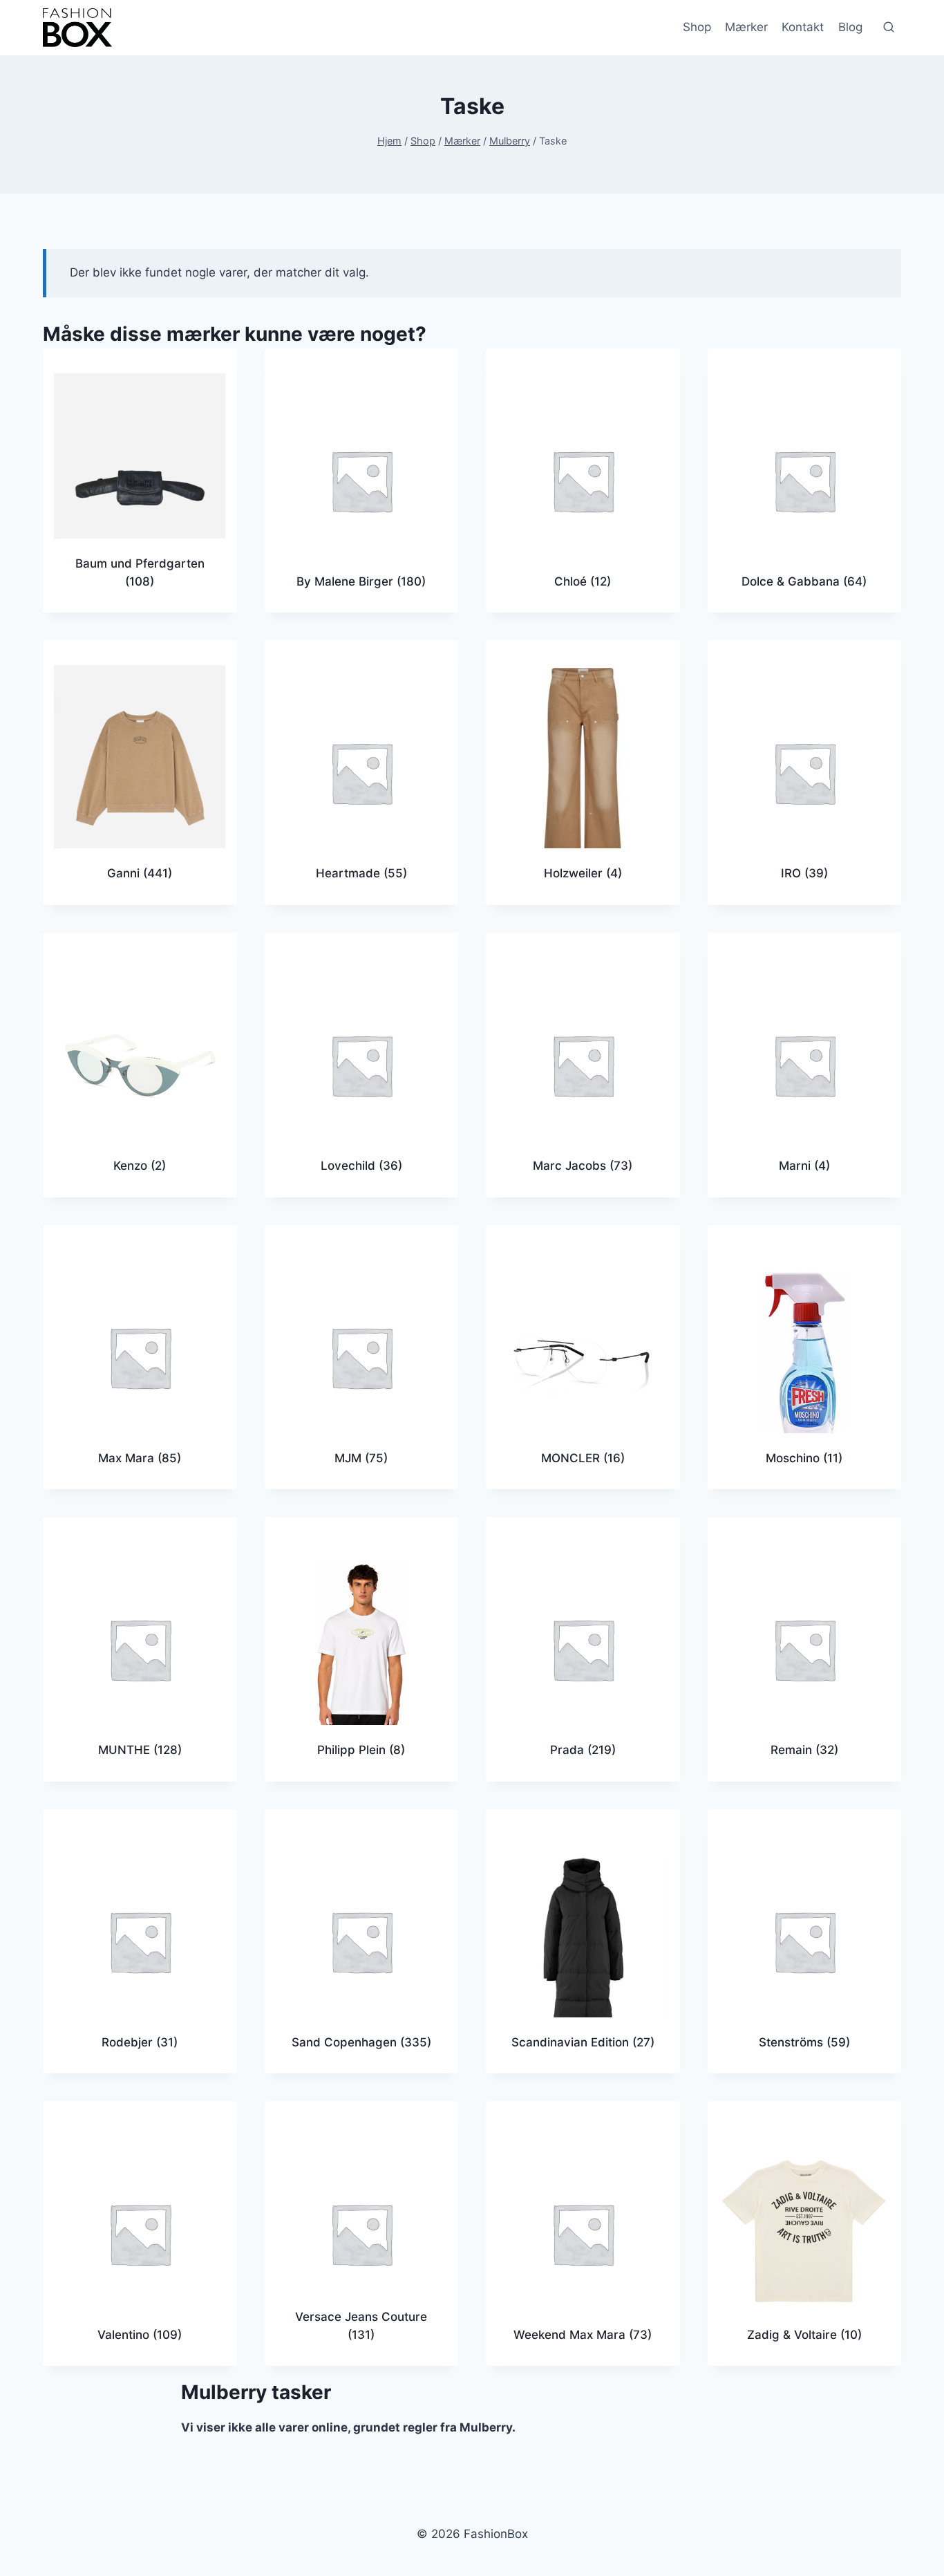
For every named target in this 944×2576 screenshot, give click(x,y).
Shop (697, 27)
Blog (850, 27)
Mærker (746, 27)
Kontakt (803, 27)
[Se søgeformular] (889, 28)
